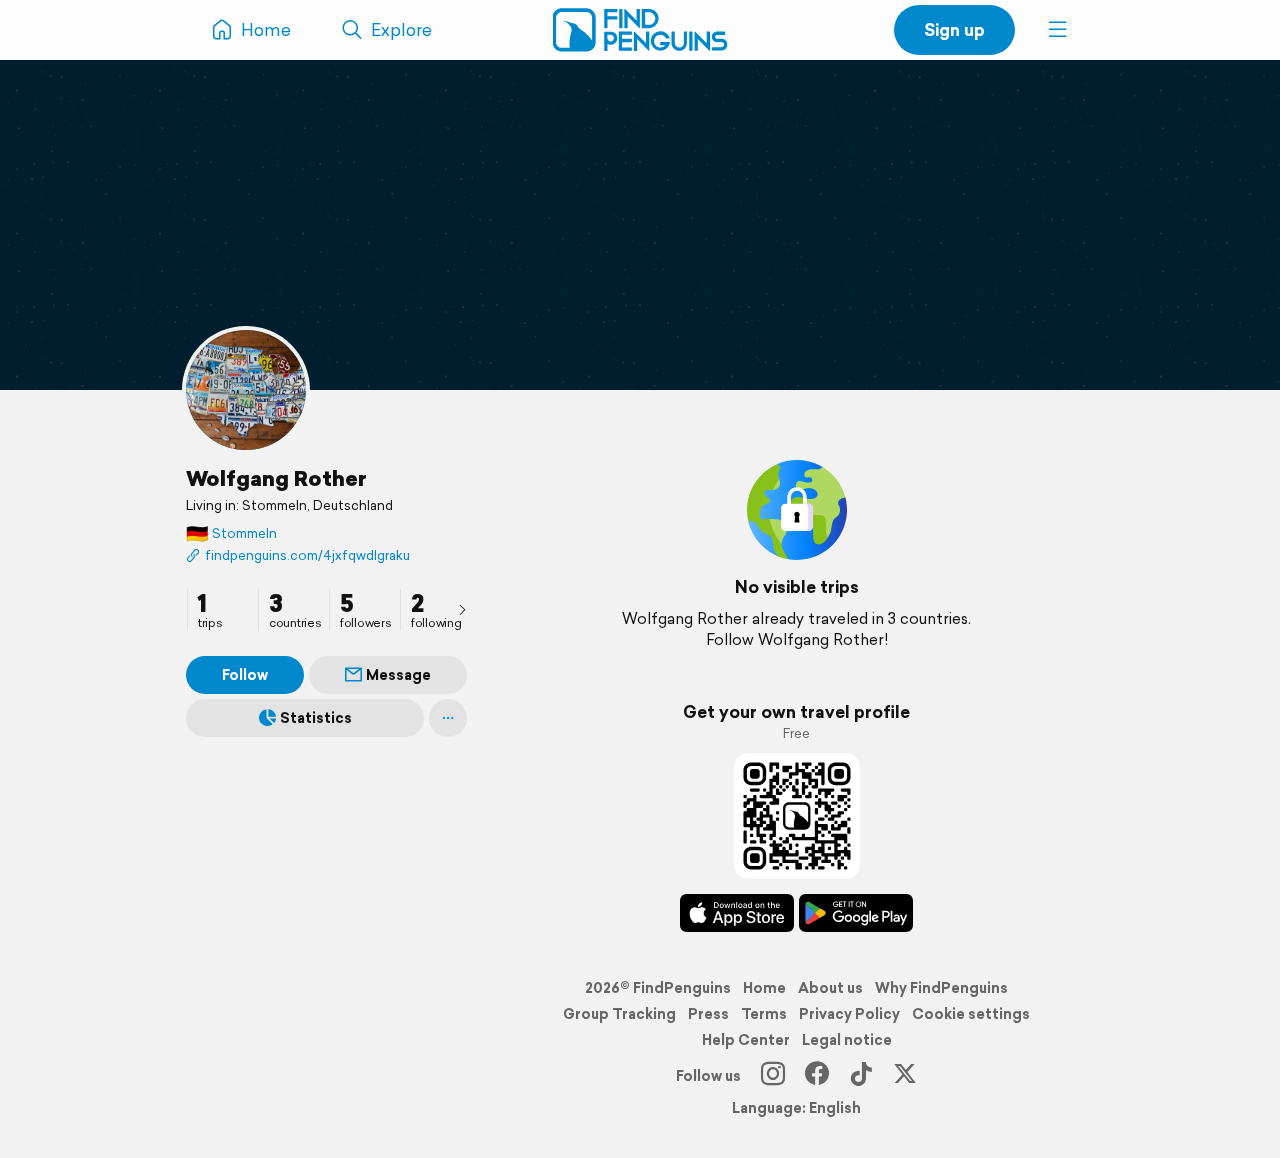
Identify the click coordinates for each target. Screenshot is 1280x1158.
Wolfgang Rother (276, 478)
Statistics (316, 718)
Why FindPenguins (941, 988)
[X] (905, 1076)
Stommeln (231, 533)
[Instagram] (773, 1076)
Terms (764, 1014)
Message (398, 675)
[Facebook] (817, 1076)
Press (708, 1014)
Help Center (746, 1040)
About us (830, 988)
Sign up (954, 29)
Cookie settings (971, 1014)
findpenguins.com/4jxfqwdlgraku (307, 555)
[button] (1058, 30)
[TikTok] (861, 1076)
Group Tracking (619, 1014)
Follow (245, 675)
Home (764, 988)
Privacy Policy (849, 1014)
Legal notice (847, 1040)
